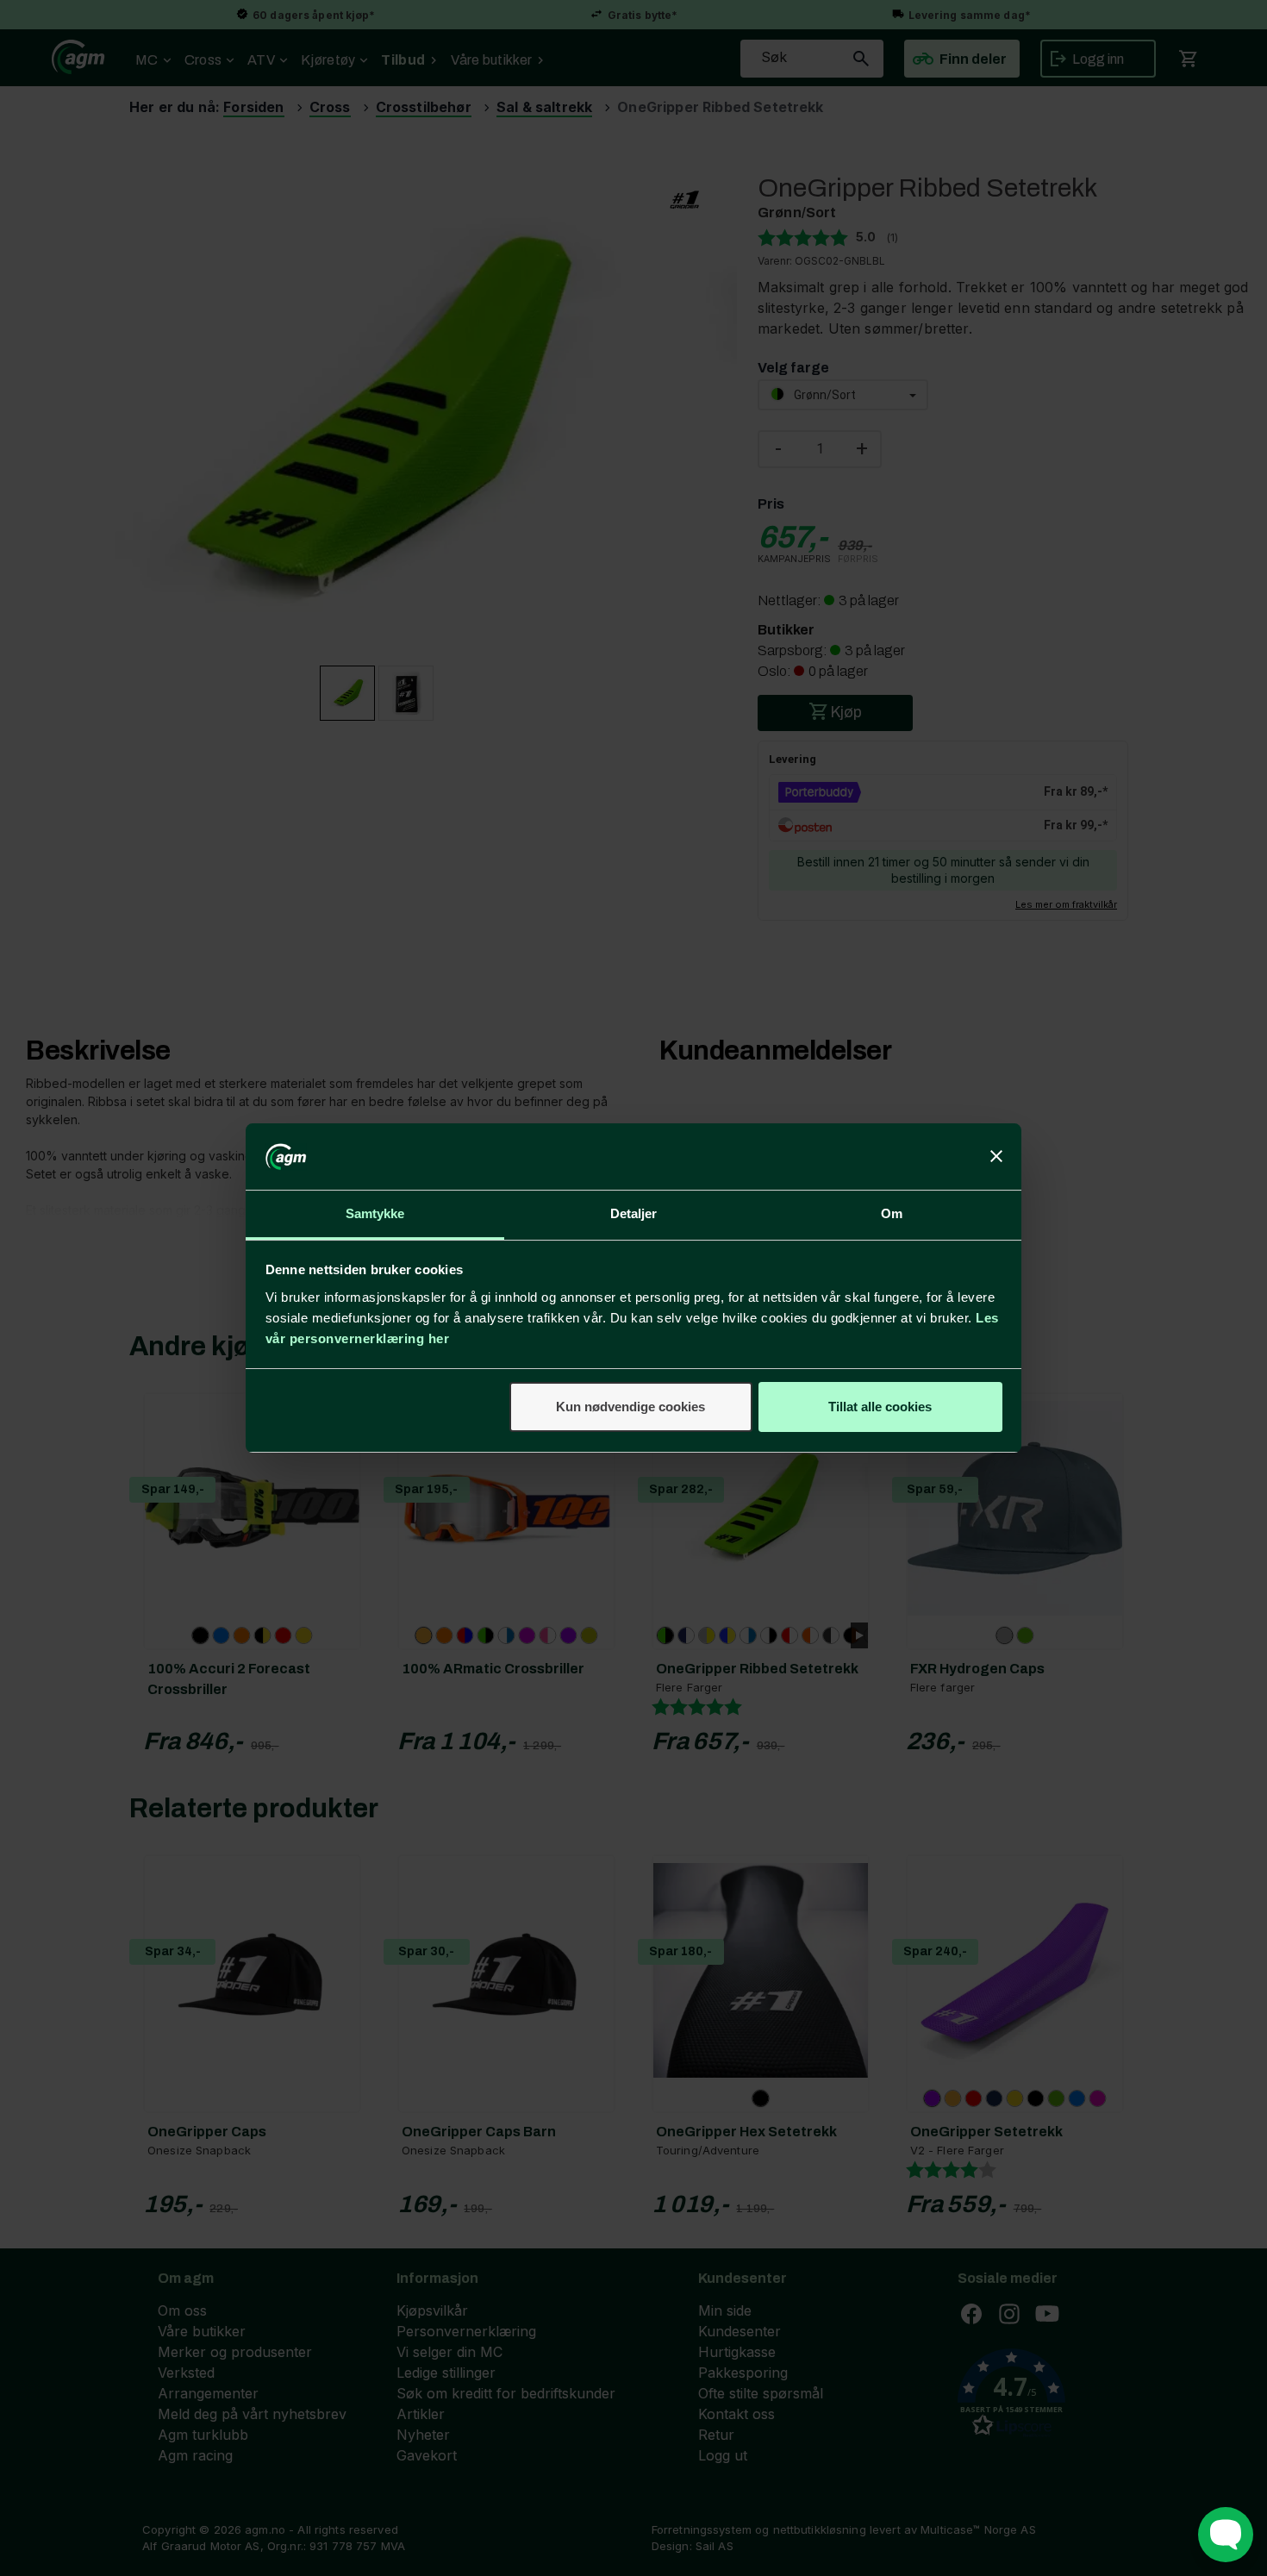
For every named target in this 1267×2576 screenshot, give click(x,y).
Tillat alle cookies (880, 1407)
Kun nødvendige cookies (630, 1407)
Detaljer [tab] (634, 1213)
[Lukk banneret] (996, 1157)
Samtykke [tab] (375, 1213)
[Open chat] (1226, 2535)
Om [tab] (892, 1213)
